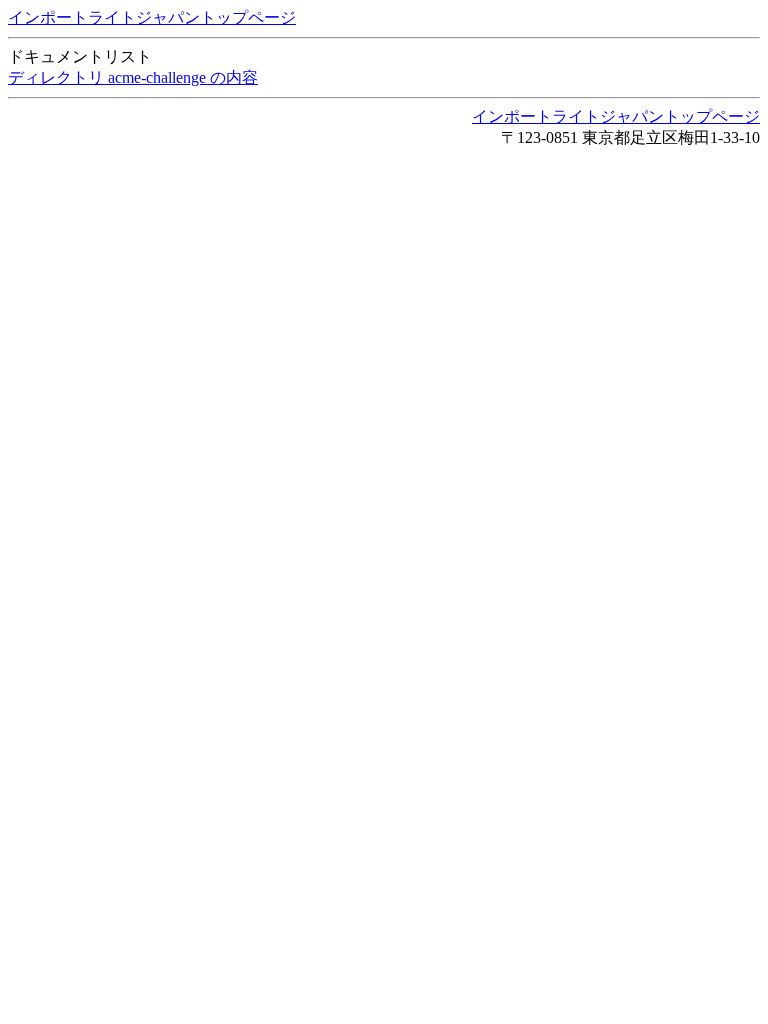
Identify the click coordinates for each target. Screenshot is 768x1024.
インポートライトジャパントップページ (152, 17)
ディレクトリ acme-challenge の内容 (133, 77)
